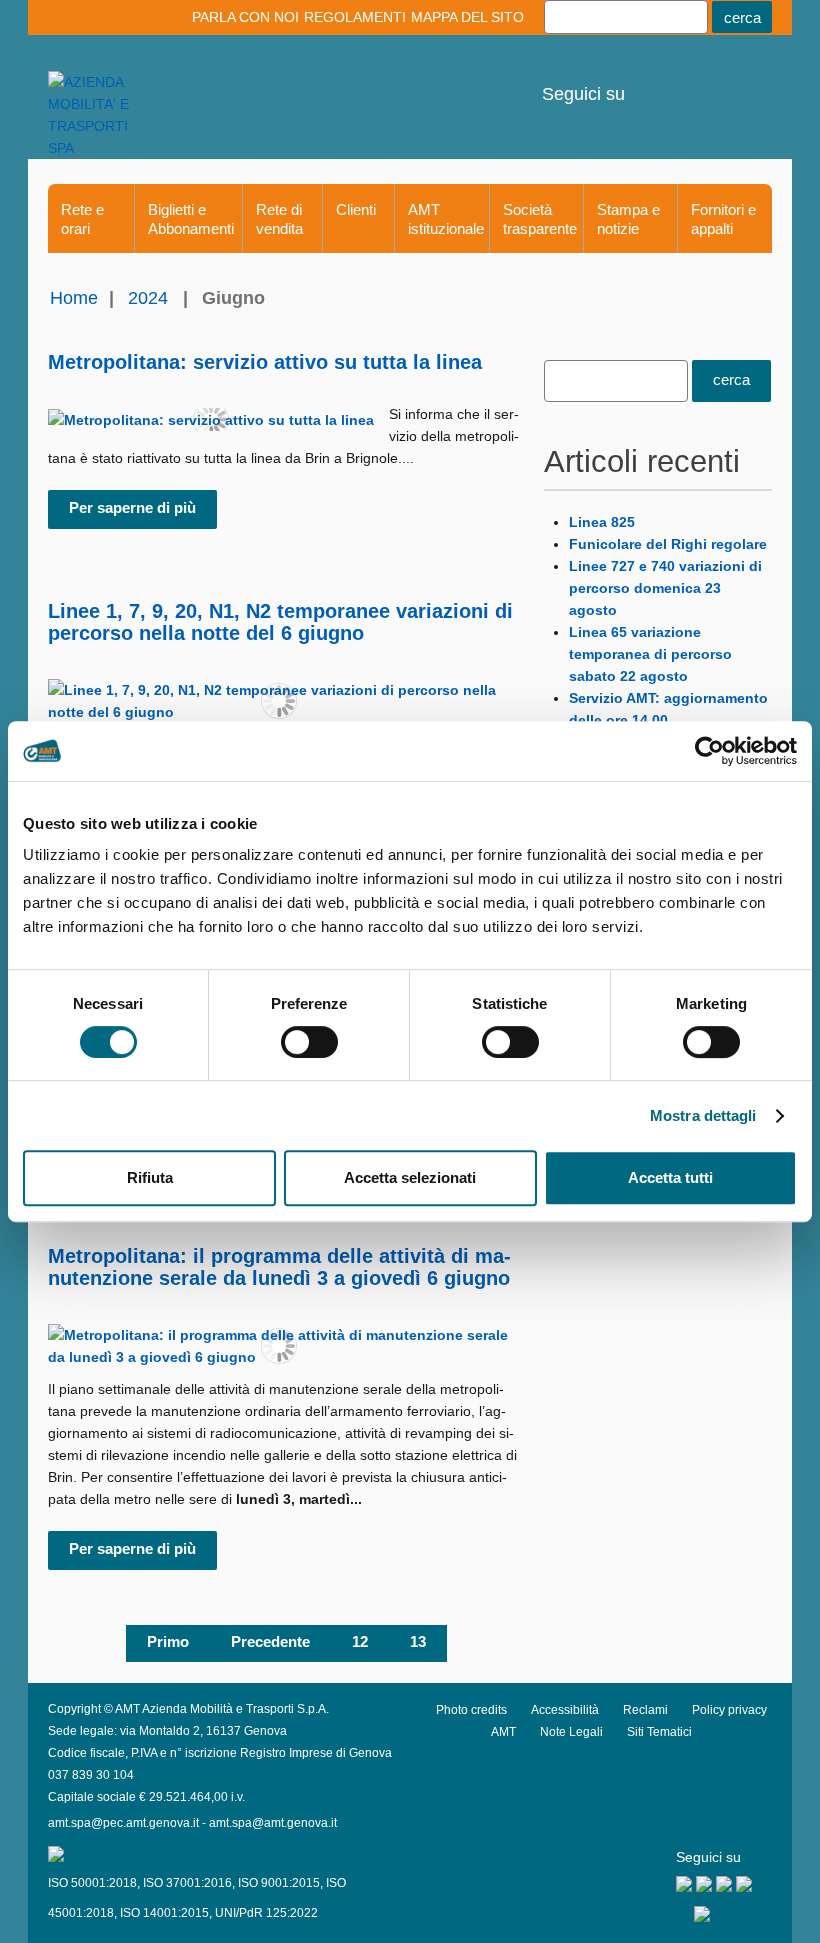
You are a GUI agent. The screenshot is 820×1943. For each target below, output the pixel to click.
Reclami (645, 1710)
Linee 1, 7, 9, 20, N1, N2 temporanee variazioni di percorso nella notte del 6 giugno (280, 622)
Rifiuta (150, 1177)
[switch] (309, 1042)
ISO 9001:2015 (279, 1883)
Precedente (270, 1641)
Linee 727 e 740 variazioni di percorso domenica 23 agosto (665, 588)
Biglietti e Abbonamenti (191, 219)
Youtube (644, 80)
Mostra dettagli (703, 1115)
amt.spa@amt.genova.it (273, 1823)
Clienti (356, 209)
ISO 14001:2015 (164, 1913)
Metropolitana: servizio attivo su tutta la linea (265, 362)
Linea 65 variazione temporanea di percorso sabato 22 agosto (650, 654)
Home (74, 298)
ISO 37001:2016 (187, 1883)
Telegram (714, 80)
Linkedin (679, 80)
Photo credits (471, 1710)
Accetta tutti (670, 1177)
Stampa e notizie (628, 219)
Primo (168, 1641)
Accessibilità (565, 1710)
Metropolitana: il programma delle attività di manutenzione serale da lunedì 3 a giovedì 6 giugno (279, 1267)
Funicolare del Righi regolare (668, 544)
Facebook (749, 80)
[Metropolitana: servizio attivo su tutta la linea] (211, 419)
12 (360, 1641)
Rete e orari (82, 219)
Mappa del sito (467, 17)
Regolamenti (355, 17)
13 (418, 1641)
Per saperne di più (132, 507)
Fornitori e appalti (723, 219)
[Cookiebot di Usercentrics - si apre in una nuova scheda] (709, 751)
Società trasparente (540, 219)
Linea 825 (602, 522)
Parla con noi (245, 17)
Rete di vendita (279, 219)
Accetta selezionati (410, 1177)
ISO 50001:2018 (92, 1883)
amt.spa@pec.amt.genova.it (123, 1823)
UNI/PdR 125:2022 (266, 1913)
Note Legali (571, 1732)
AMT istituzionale (446, 219)
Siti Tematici (659, 1732)
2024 (148, 298)
